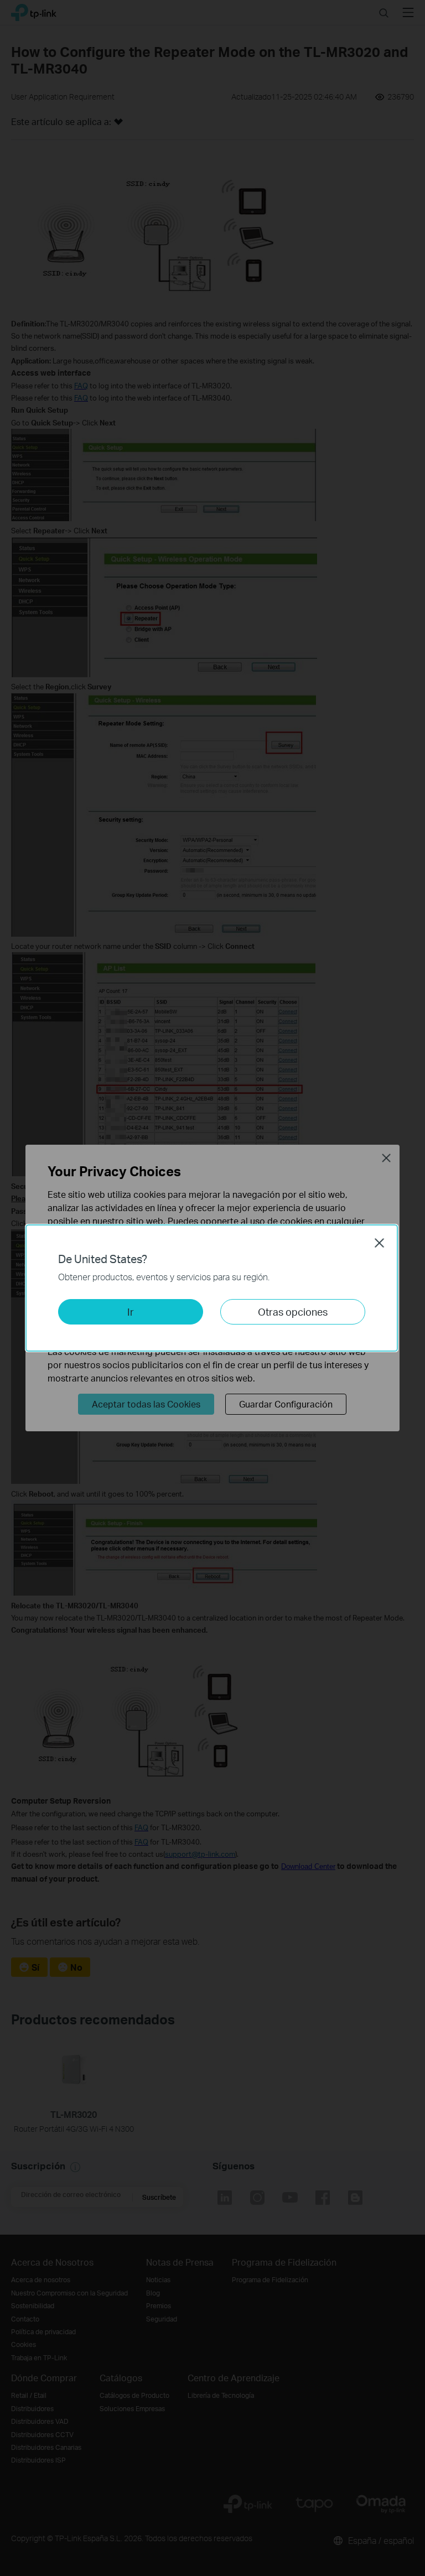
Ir (131, 1312)
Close (380, 1243)
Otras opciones (293, 1312)
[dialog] (212, 1288)
